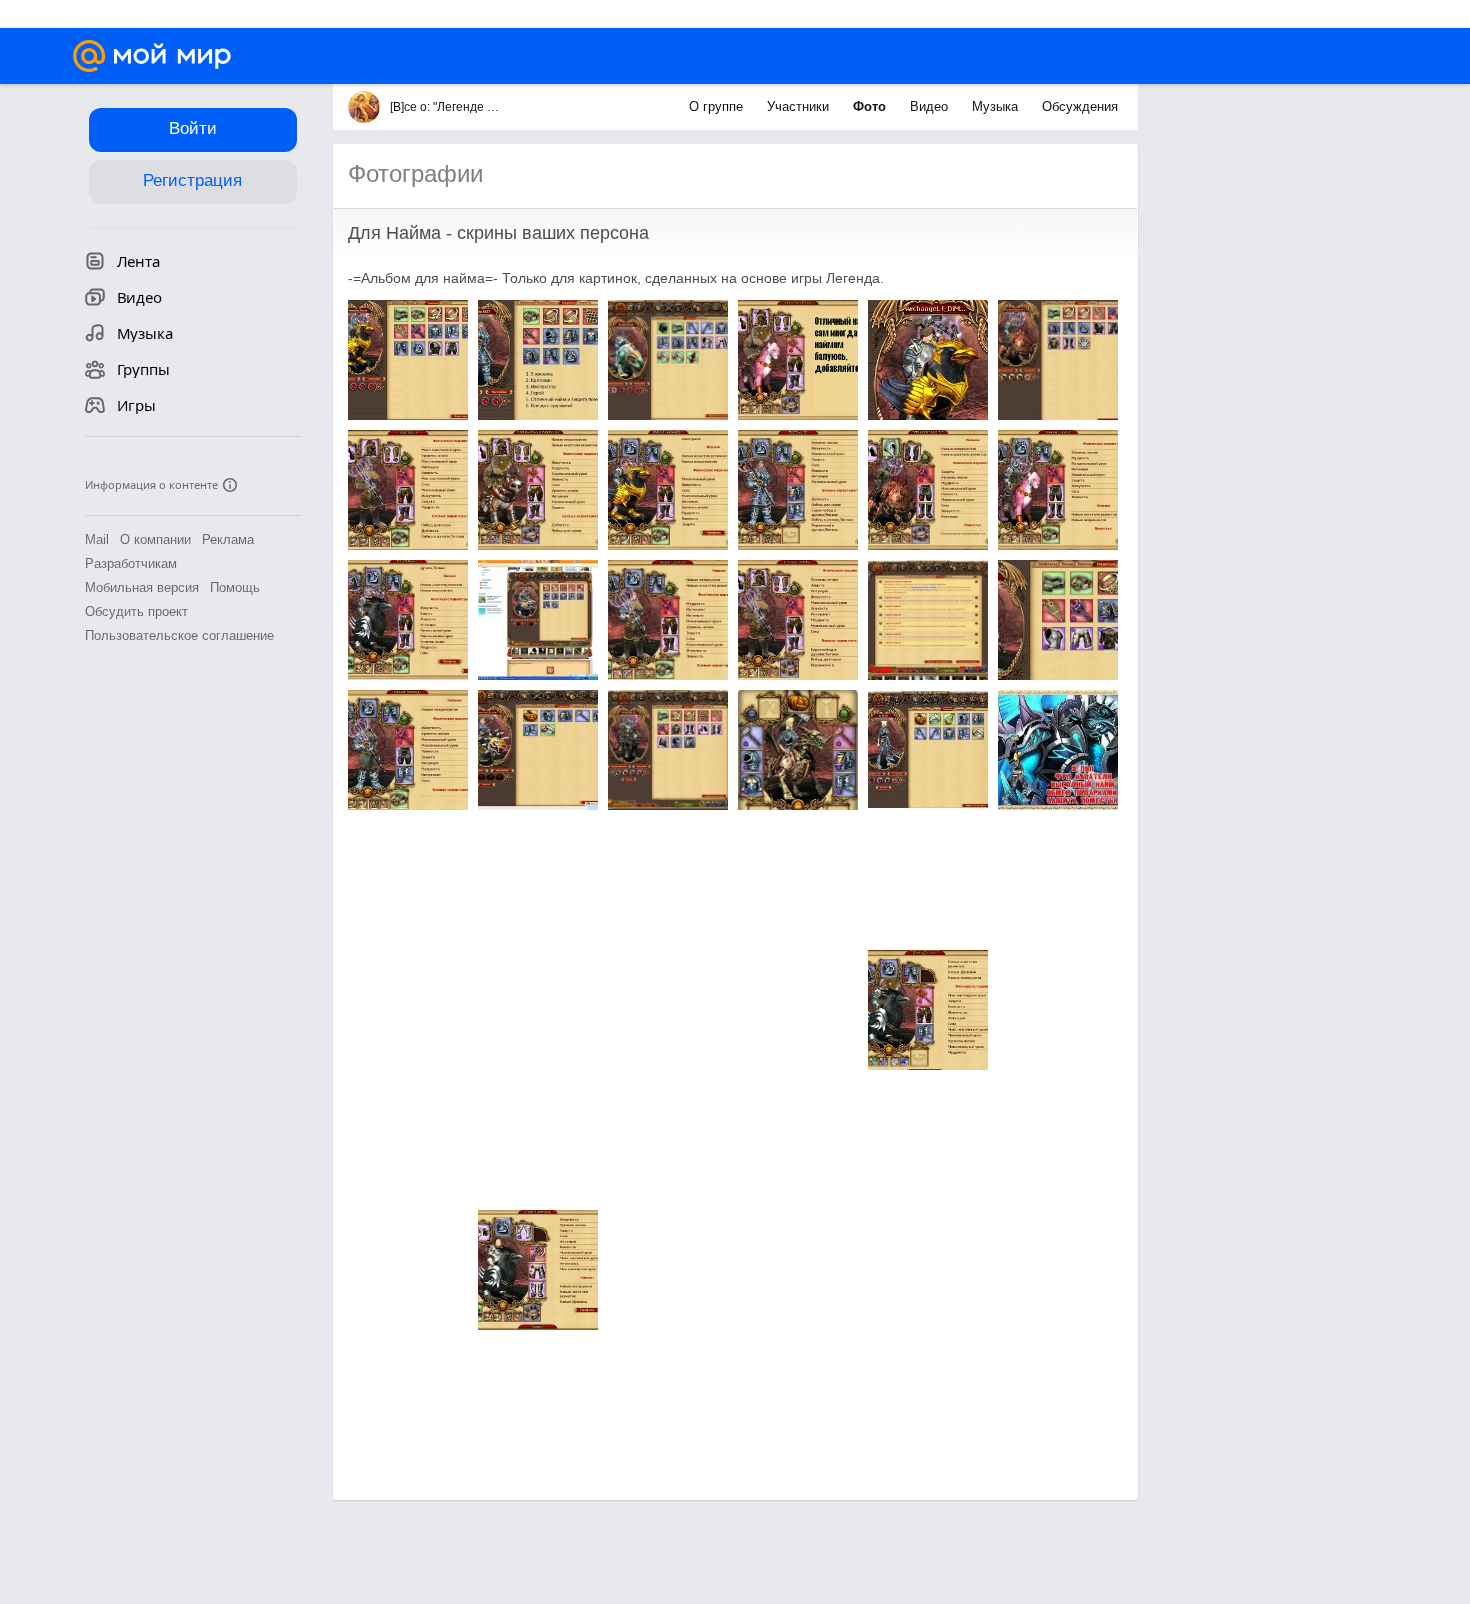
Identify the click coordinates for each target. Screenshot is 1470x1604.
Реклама (228, 539)
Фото (871, 106)
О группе (718, 106)
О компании (155, 539)
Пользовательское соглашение (179, 635)
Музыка (997, 106)
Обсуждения (1080, 106)
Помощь (235, 587)
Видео (931, 106)
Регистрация (192, 180)
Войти (193, 128)
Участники (800, 106)
